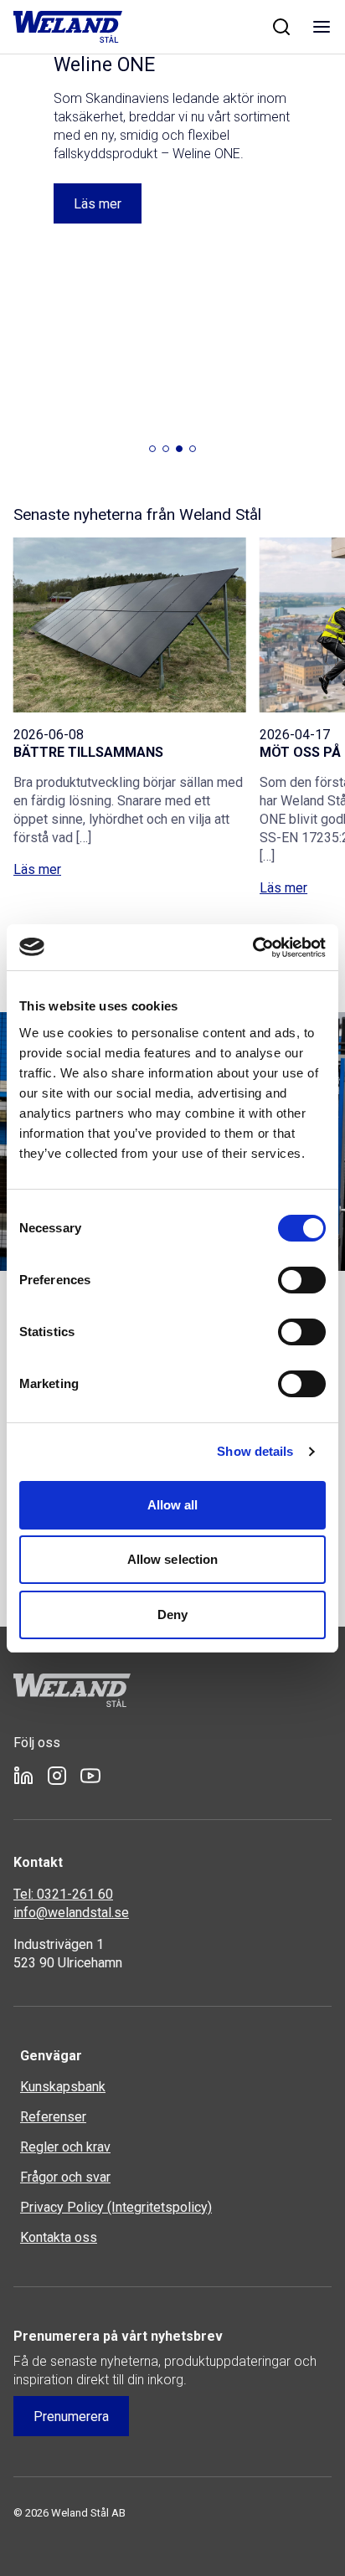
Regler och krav (65, 2147)
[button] (152, 412)
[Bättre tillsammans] (130, 588)
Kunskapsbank (63, 2087)
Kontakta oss (59, 2237)
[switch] (302, 1280)
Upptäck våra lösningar (140, 167)
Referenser (53, 2117)
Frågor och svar (65, 2177)
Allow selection (173, 1559)
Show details (255, 1451)
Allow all (173, 1505)
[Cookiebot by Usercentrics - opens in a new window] (252, 948)
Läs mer (37, 833)
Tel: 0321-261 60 (63, 1894)
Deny (172, 1614)
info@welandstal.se (71, 1913)
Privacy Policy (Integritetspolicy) (116, 2207)
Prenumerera (71, 2417)
